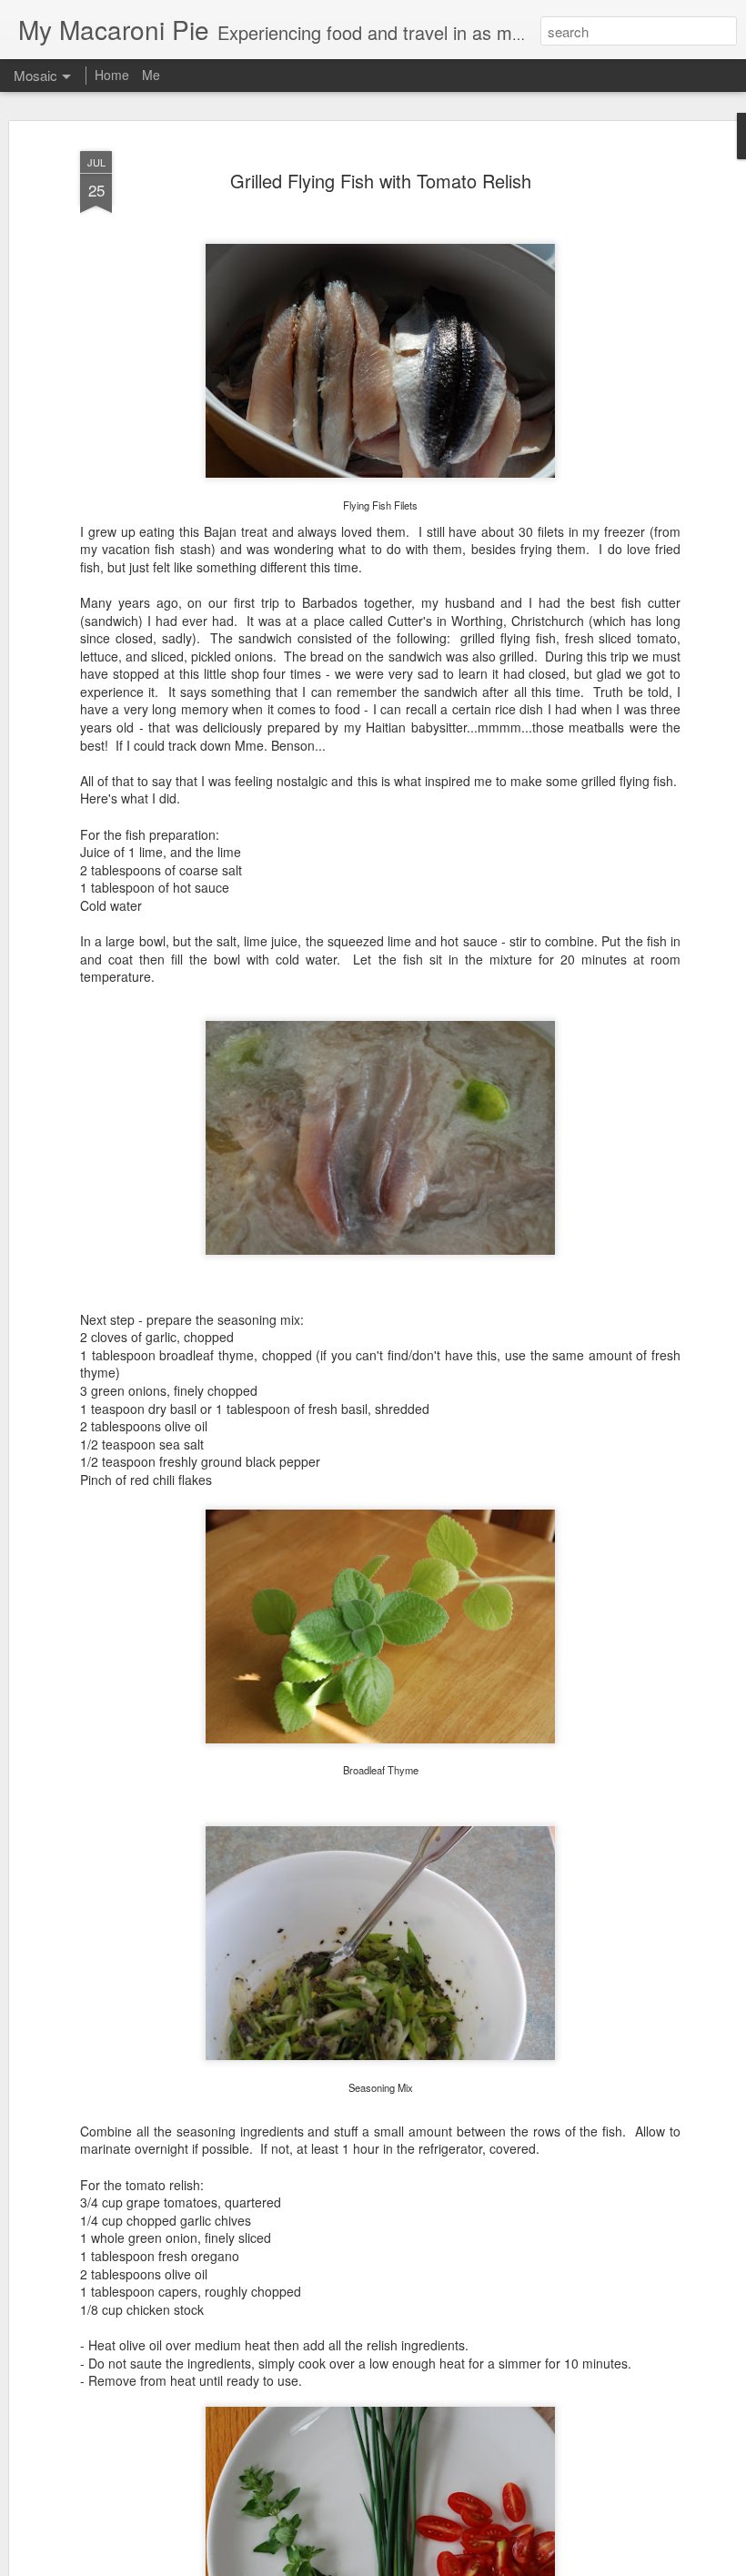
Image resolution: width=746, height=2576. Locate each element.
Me (151, 75)
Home (112, 75)
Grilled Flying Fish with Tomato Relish (381, 181)
